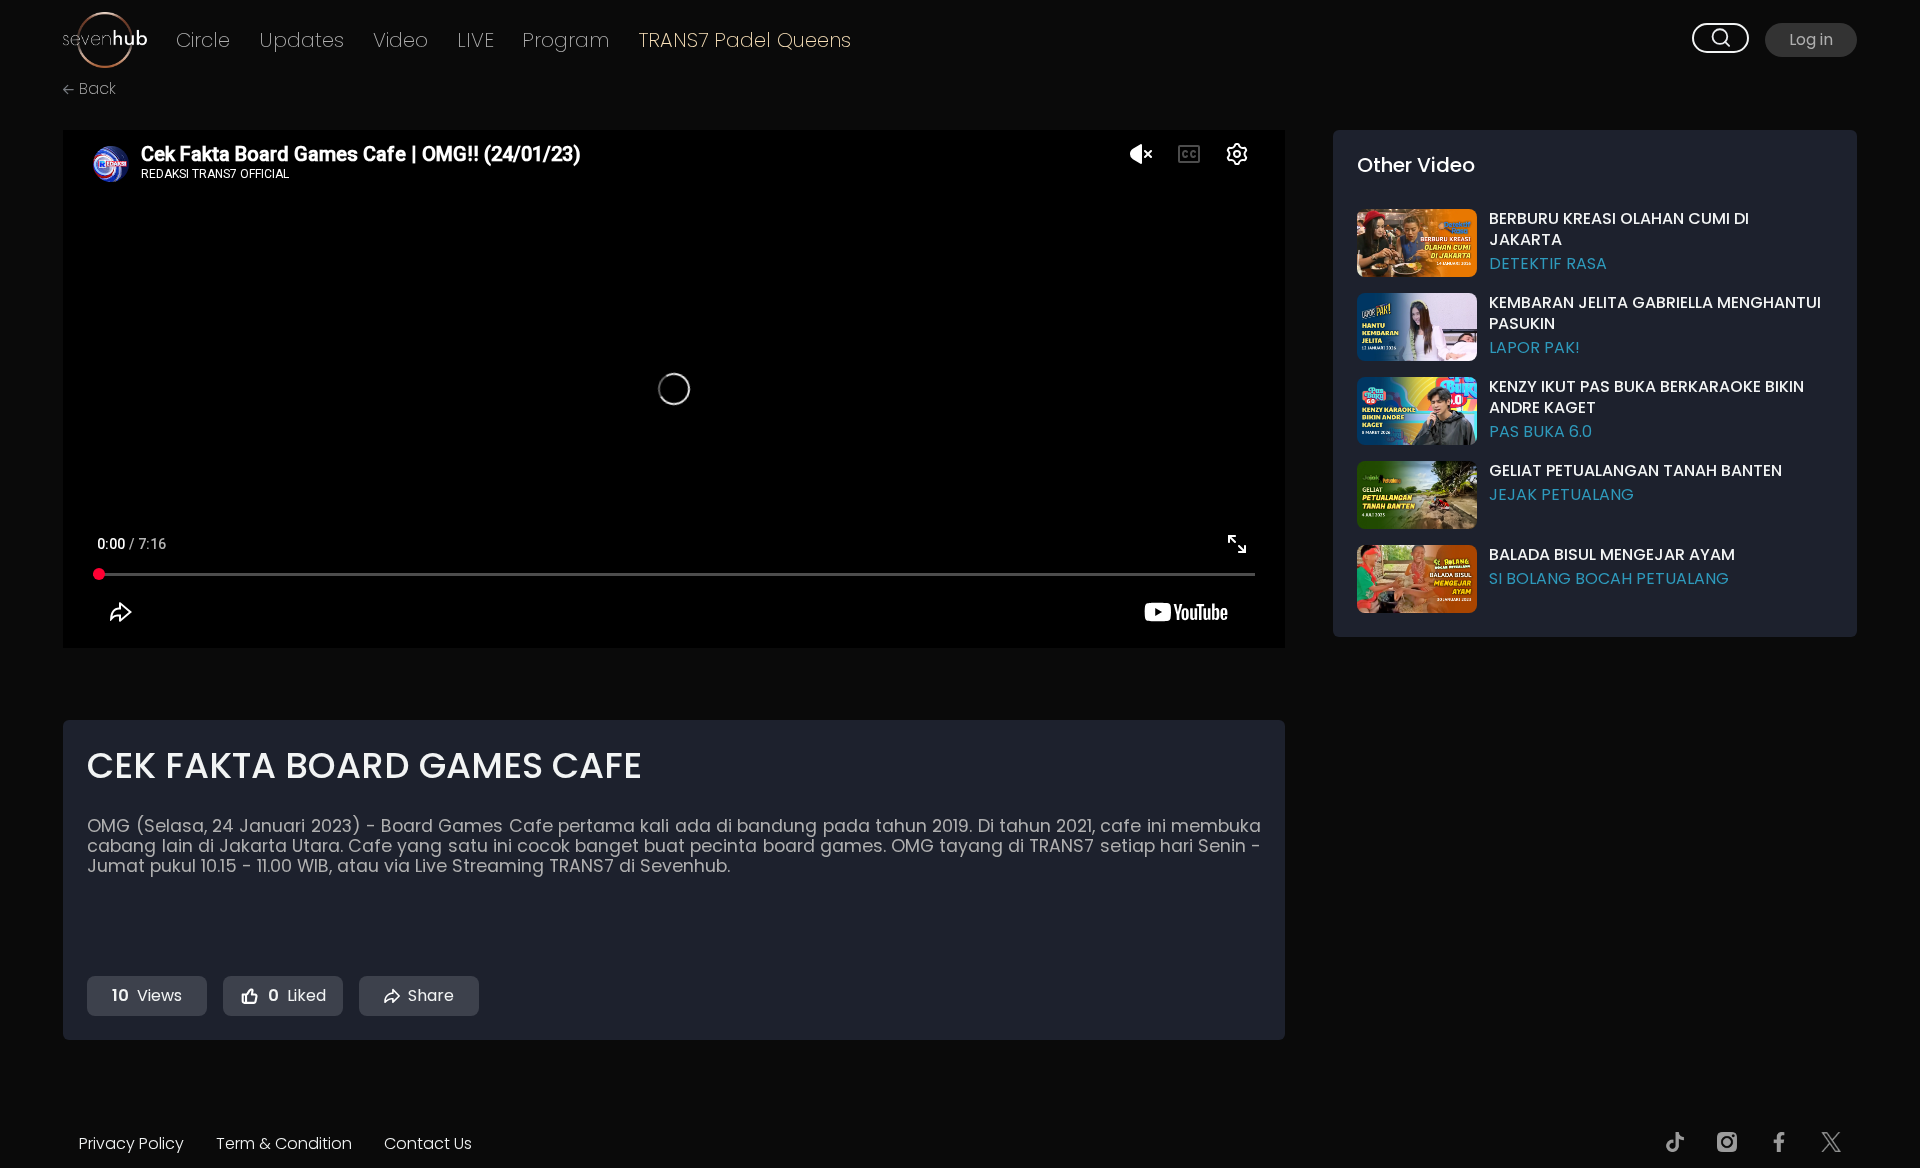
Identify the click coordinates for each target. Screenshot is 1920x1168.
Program (566, 40)
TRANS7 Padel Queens (745, 40)
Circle (203, 40)
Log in (1811, 39)
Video (400, 40)
